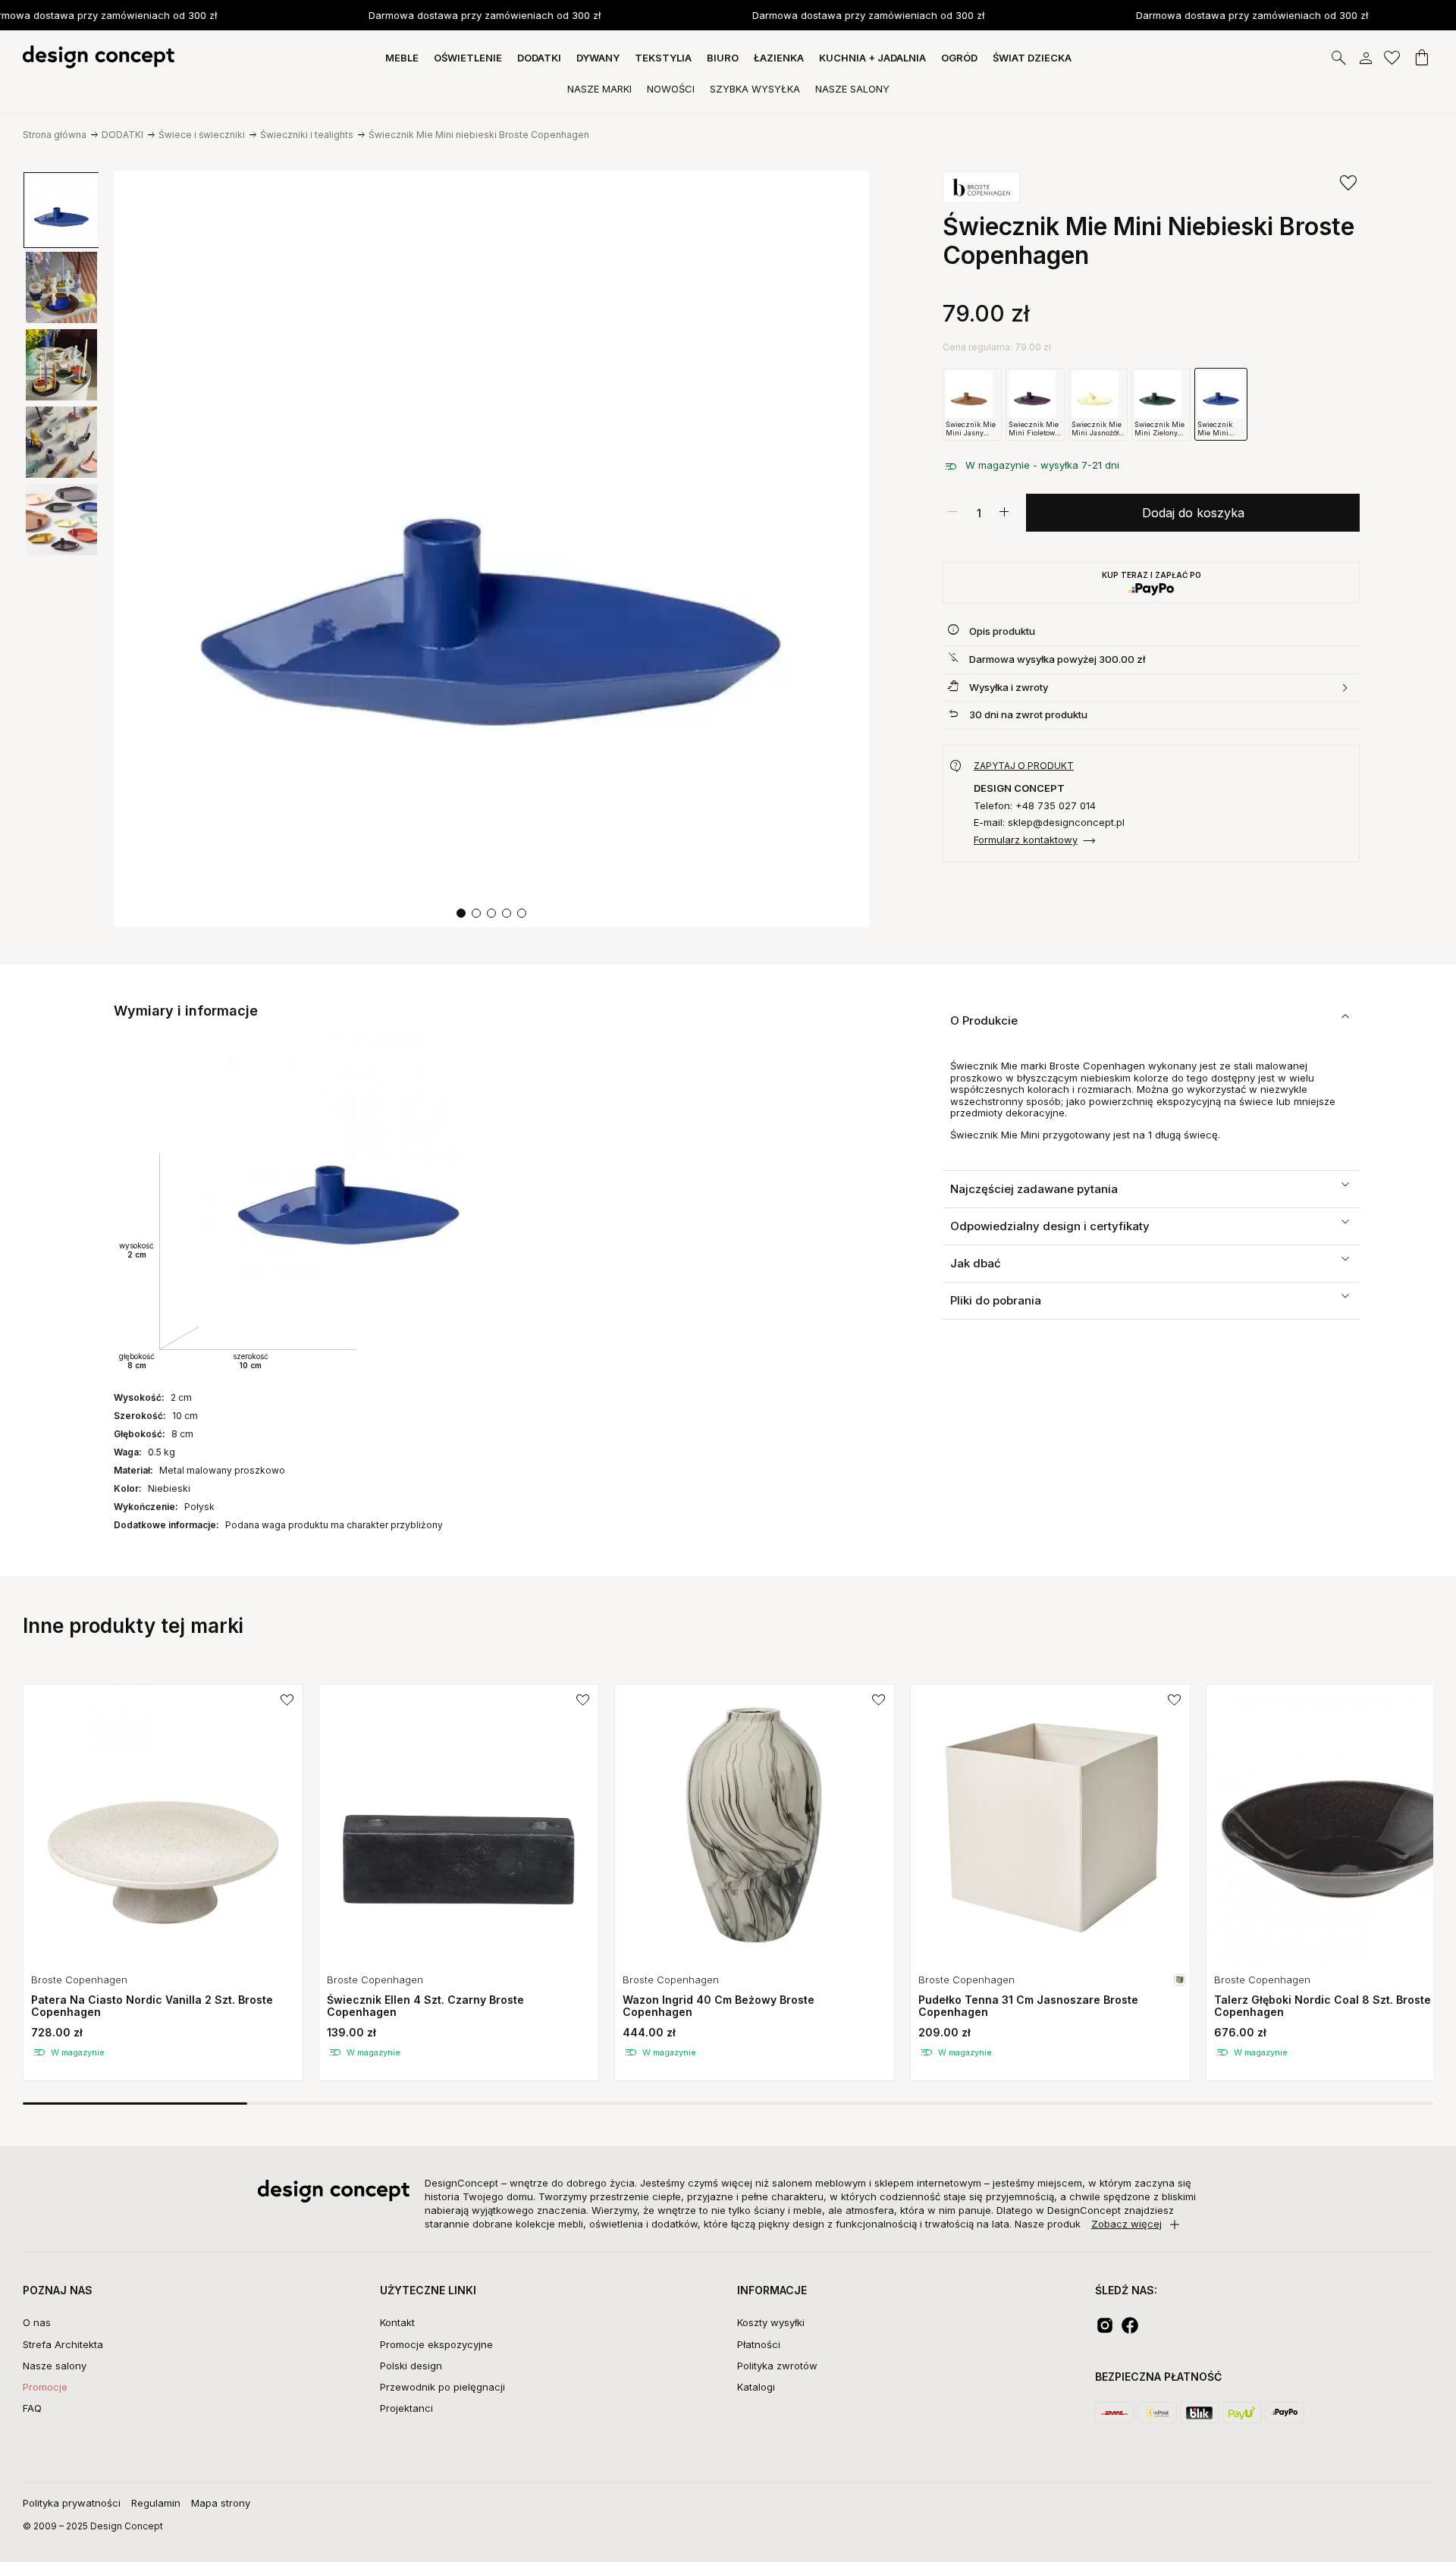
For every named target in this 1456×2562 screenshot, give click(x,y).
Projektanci (406, 2408)
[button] (461, 913)
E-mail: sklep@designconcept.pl (1049, 823)
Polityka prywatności (72, 2503)
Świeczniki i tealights (307, 135)
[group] (163, 1882)
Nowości (671, 89)
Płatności (759, 2344)
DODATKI (122, 135)
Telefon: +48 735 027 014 (1035, 806)
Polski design (411, 2366)
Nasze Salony (852, 89)
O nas (37, 2322)
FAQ (32, 2408)
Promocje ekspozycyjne (436, 2344)
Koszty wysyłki (771, 2322)
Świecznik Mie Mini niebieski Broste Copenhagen (479, 135)
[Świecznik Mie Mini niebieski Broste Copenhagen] (491, 549)
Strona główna (55, 135)
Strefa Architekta (63, 2344)
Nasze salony (55, 2366)
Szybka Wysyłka (755, 89)
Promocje (45, 2387)
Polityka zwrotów (777, 2366)
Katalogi (756, 2387)
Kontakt (397, 2322)
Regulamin (156, 2503)
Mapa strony (221, 2503)
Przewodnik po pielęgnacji (442, 2387)
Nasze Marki (599, 89)
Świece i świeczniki (202, 135)
